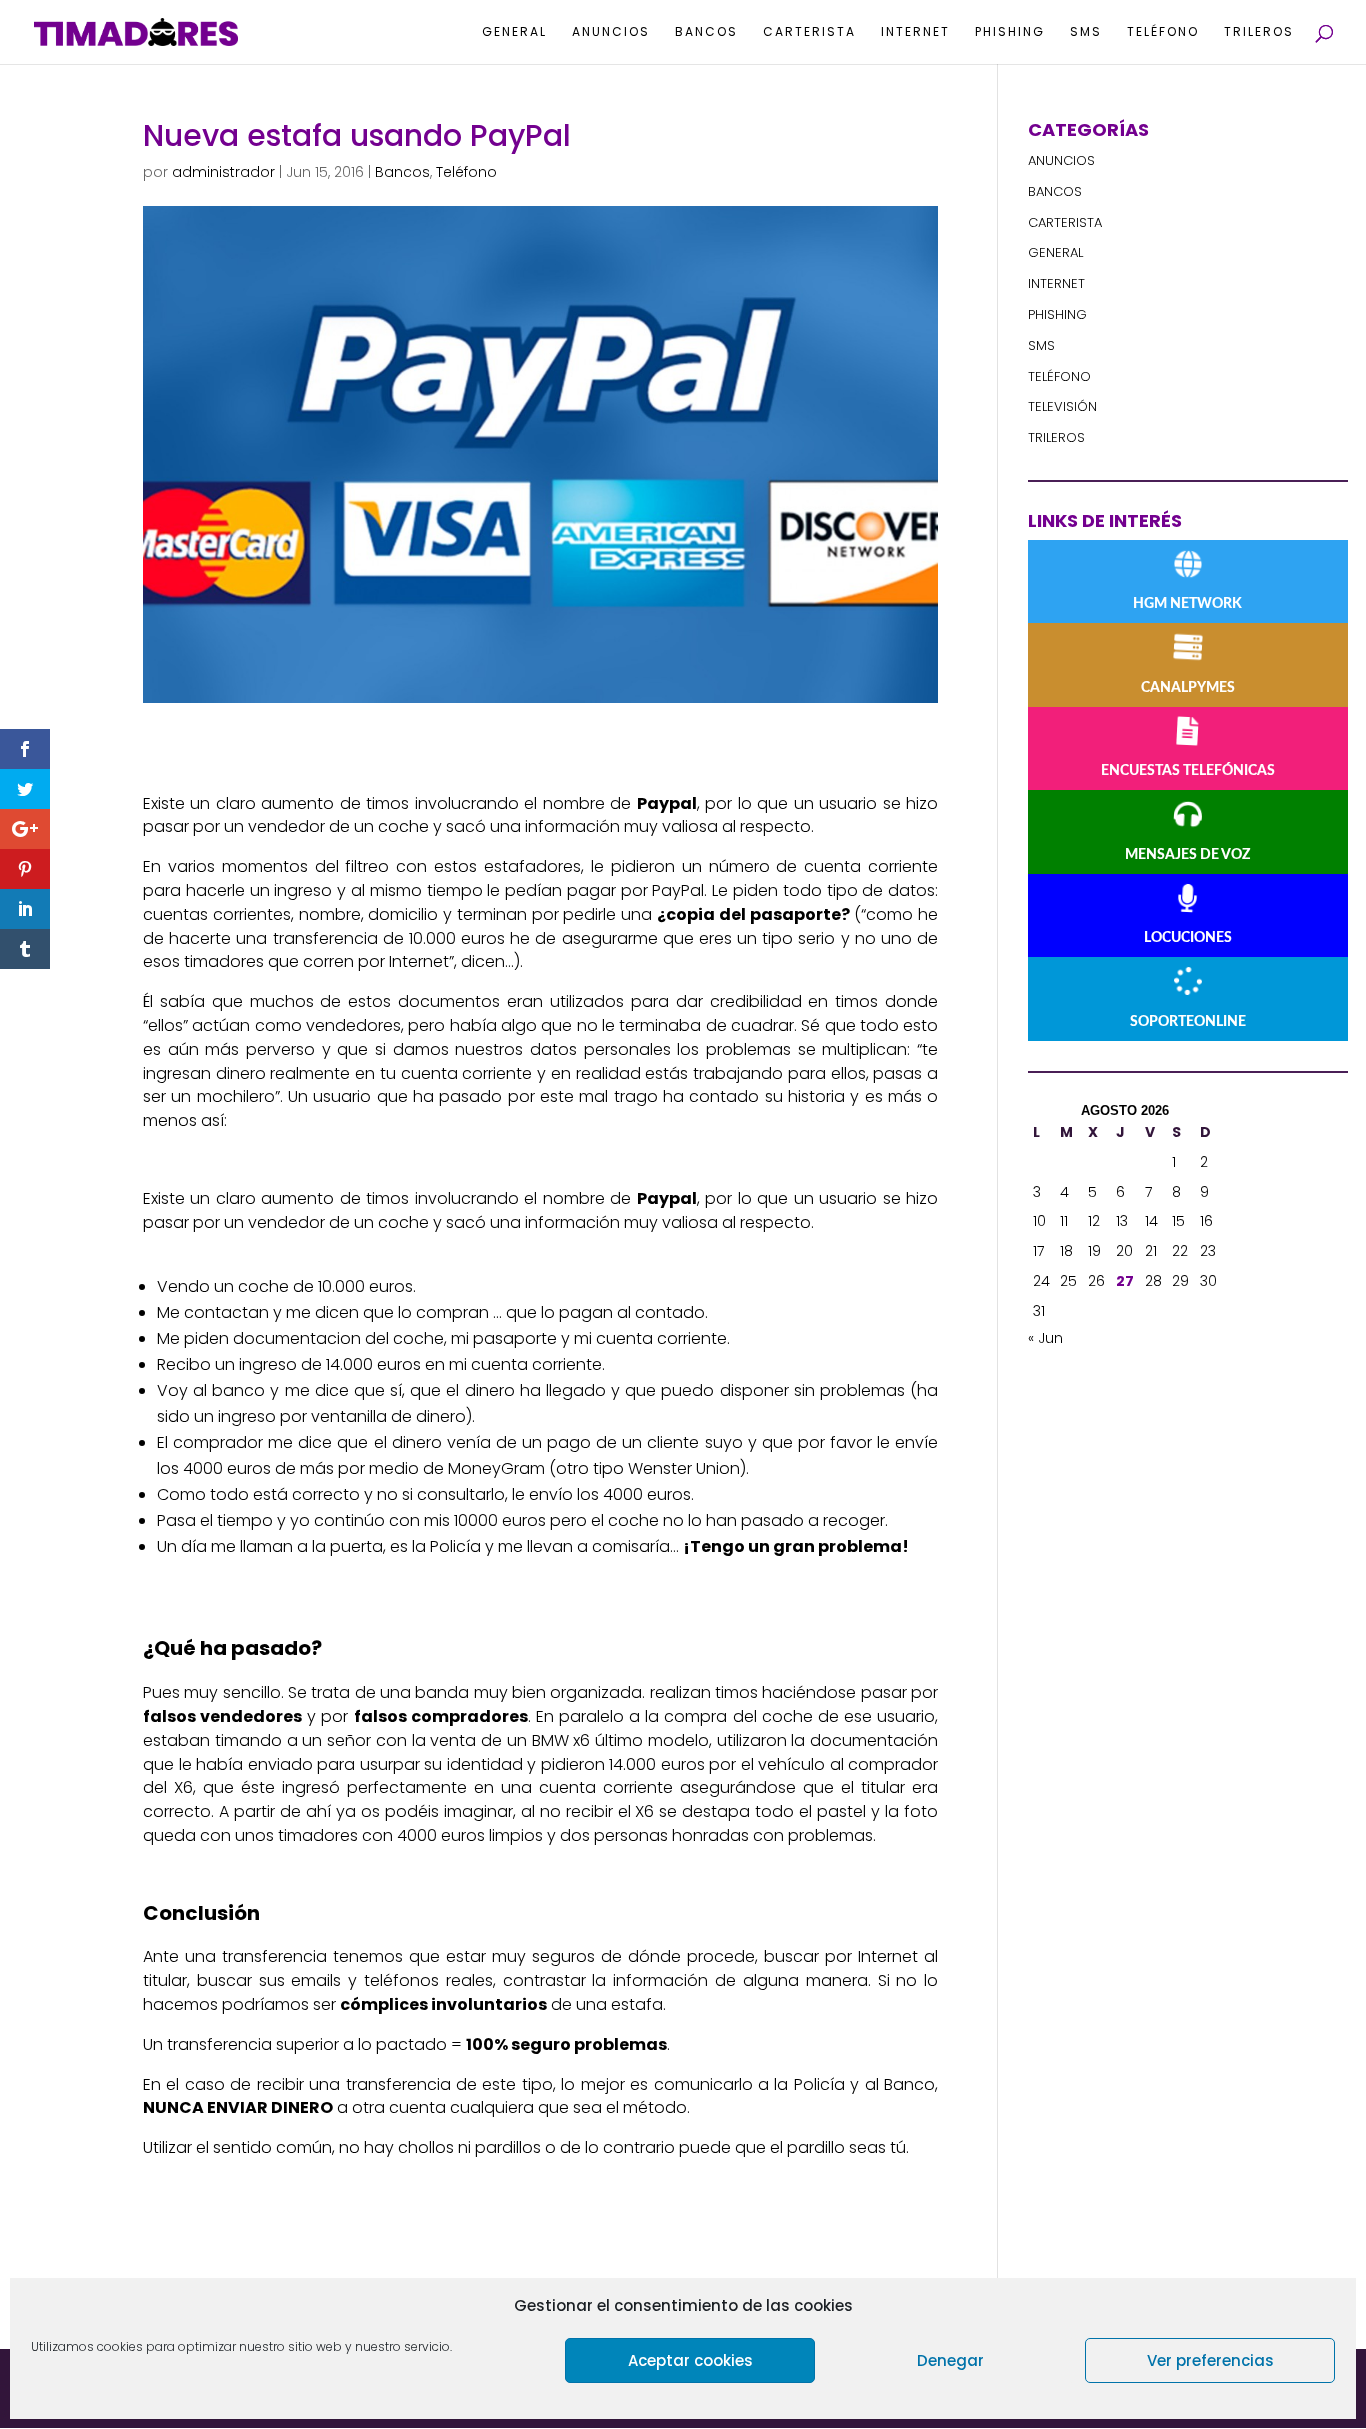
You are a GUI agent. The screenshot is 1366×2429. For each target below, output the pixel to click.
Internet (915, 32)
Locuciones (1188, 938)
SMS (1086, 32)
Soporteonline (1188, 1022)
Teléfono (1163, 32)
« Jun (1045, 1338)
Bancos (706, 32)
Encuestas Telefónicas (1188, 771)
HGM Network (1187, 604)
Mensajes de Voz (1188, 855)
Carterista (809, 32)
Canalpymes (1188, 688)
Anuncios (611, 32)
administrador (223, 172)
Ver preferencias (1210, 2360)
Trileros (1259, 32)
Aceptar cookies (690, 2360)
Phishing (1010, 32)
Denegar (950, 2360)
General (514, 32)
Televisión (1062, 406)
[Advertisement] (1178, 1680)
